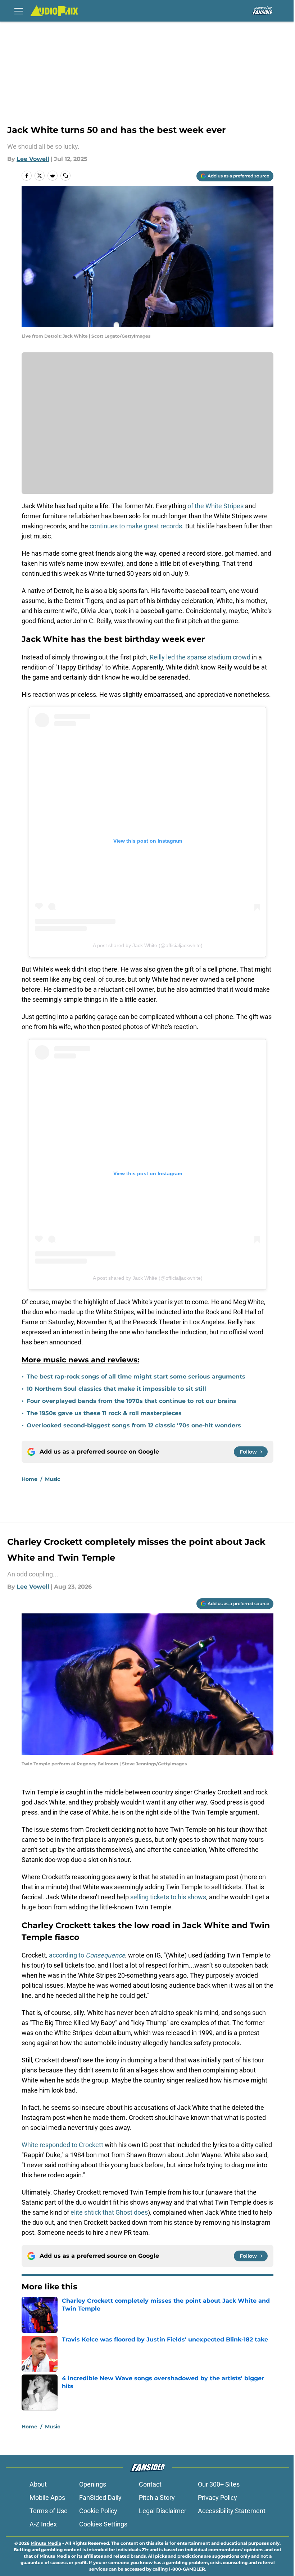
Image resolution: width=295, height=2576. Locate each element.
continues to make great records (136, 526)
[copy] (65, 176)
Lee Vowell (33, 159)
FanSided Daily (100, 2498)
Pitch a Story (157, 2498)
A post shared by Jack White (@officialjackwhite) (148, 945)
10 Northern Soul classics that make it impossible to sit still (116, 1389)
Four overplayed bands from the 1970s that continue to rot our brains (131, 1401)
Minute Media (46, 2543)
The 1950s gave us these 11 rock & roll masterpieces (104, 1413)
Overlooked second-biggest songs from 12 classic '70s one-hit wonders (134, 1425)
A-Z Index (43, 2524)
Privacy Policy (217, 2498)
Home (29, 1479)
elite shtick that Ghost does (109, 2212)
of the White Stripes (215, 506)
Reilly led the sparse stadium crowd (200, 657)
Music (53, 1479)
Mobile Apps (47, 2498)
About (38, 2484)
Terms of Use (49, 2511)
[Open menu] (19, 11)
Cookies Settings (103, 2524)
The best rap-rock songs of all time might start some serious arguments (136, 1377)
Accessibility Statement (232, 2511)
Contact (150, 2484)
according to (87, 1955)
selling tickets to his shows (168, 1897)
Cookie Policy (98, 2511)
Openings (93, 2484)
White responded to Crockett (63, 2145)
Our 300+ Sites (219, 2484)
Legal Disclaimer (163, 2511)
